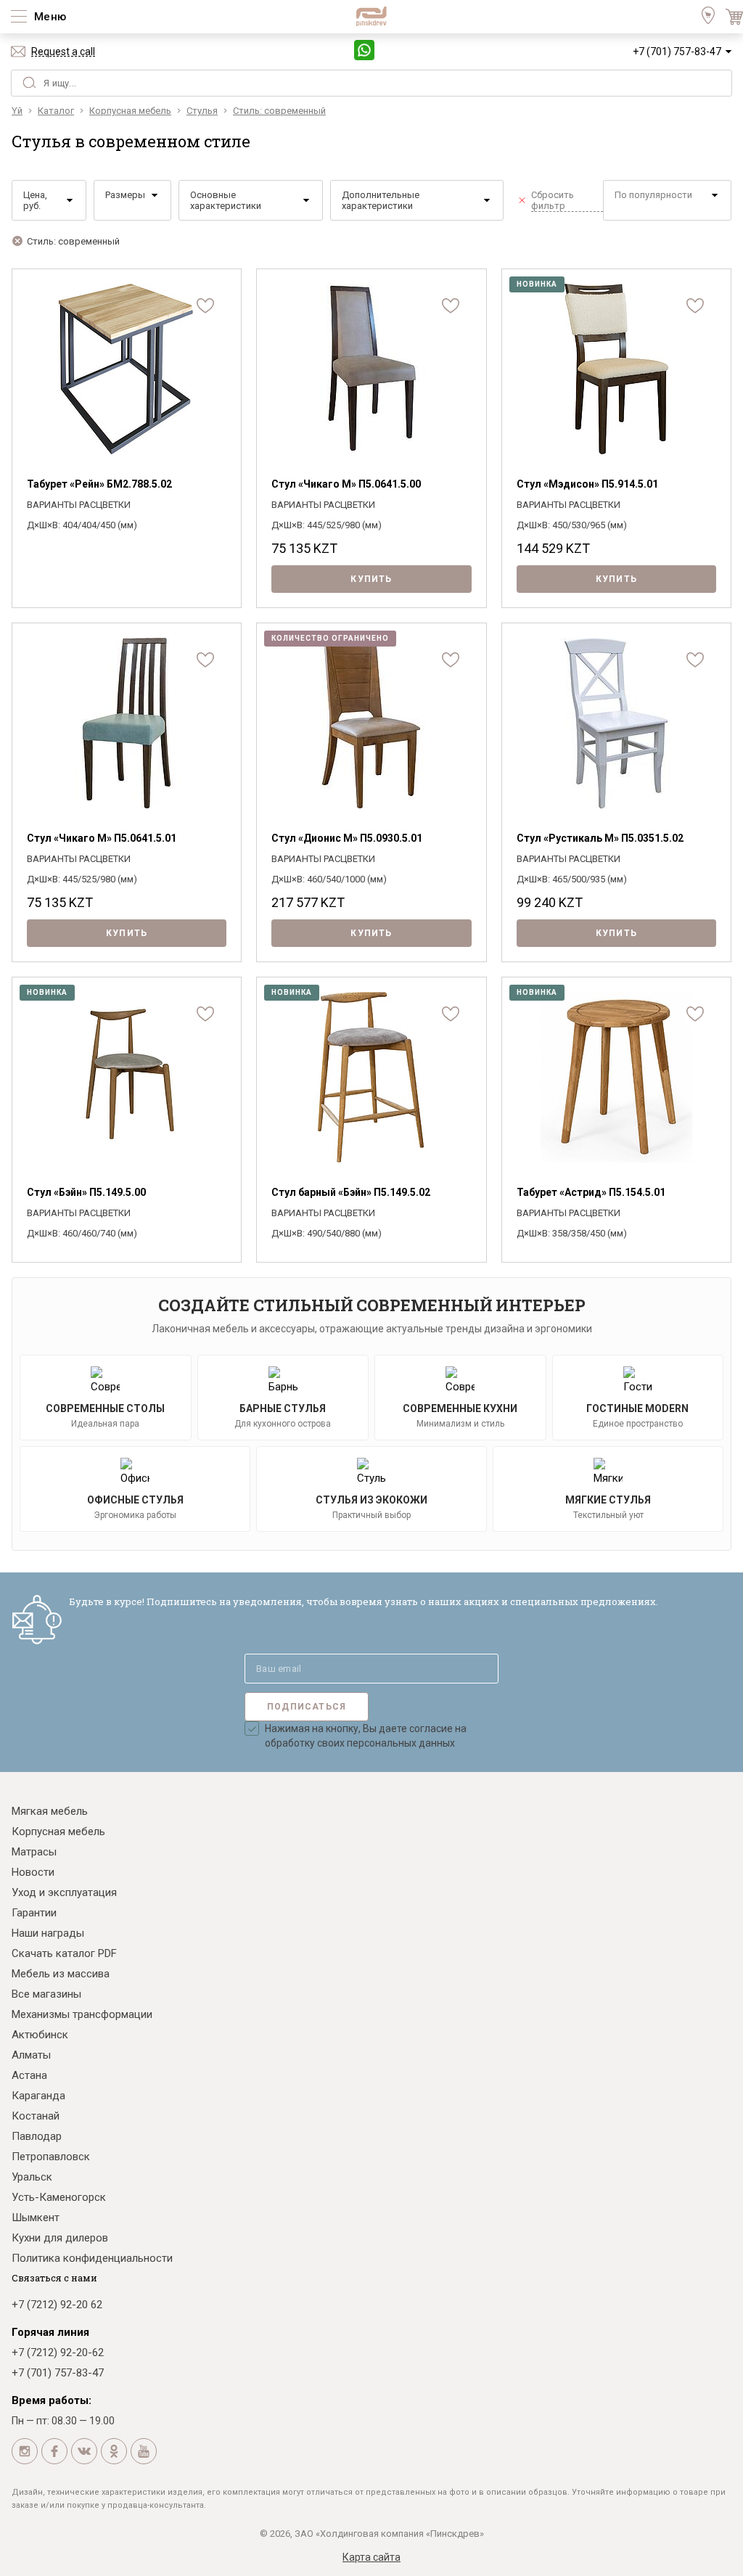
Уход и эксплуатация (64, 1892)
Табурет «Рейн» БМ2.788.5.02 (99, 484)
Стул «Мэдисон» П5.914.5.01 (587, 484)
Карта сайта (371, 2557)
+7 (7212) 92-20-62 (58, 2353)
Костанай (36, 2116)
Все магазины (46, 1994)
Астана (29, 2075)
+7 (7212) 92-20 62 (57, 2305)
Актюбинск (40, 2035)
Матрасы (34, 1852)
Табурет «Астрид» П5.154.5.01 (591, 1192)
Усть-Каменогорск (59, 2197)
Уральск (32, 2177)
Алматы (31, 2055)
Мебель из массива (61, 1974)
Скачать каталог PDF (64, 1953)
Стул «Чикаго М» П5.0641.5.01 (102, 838)
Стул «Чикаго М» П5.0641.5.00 (346, 484)
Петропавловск (51, 2157)
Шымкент (36, 2218)
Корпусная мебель (58, 1831)
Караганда (38, 2096)
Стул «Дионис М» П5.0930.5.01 (347, 838)
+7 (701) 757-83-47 (677, 52)
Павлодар (37, 2136)
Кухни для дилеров (60, 2238)
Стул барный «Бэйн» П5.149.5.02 (351, 1192)
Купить (371, 579)
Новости (33, 1872)
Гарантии (34, 1913)
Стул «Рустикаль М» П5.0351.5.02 (600, 838)
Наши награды (48, 1933)
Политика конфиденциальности (92, 2258)
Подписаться (307, 1707)
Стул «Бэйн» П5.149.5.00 (86, 1192)
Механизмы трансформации (82, 2014)
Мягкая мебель (50, 1811)
